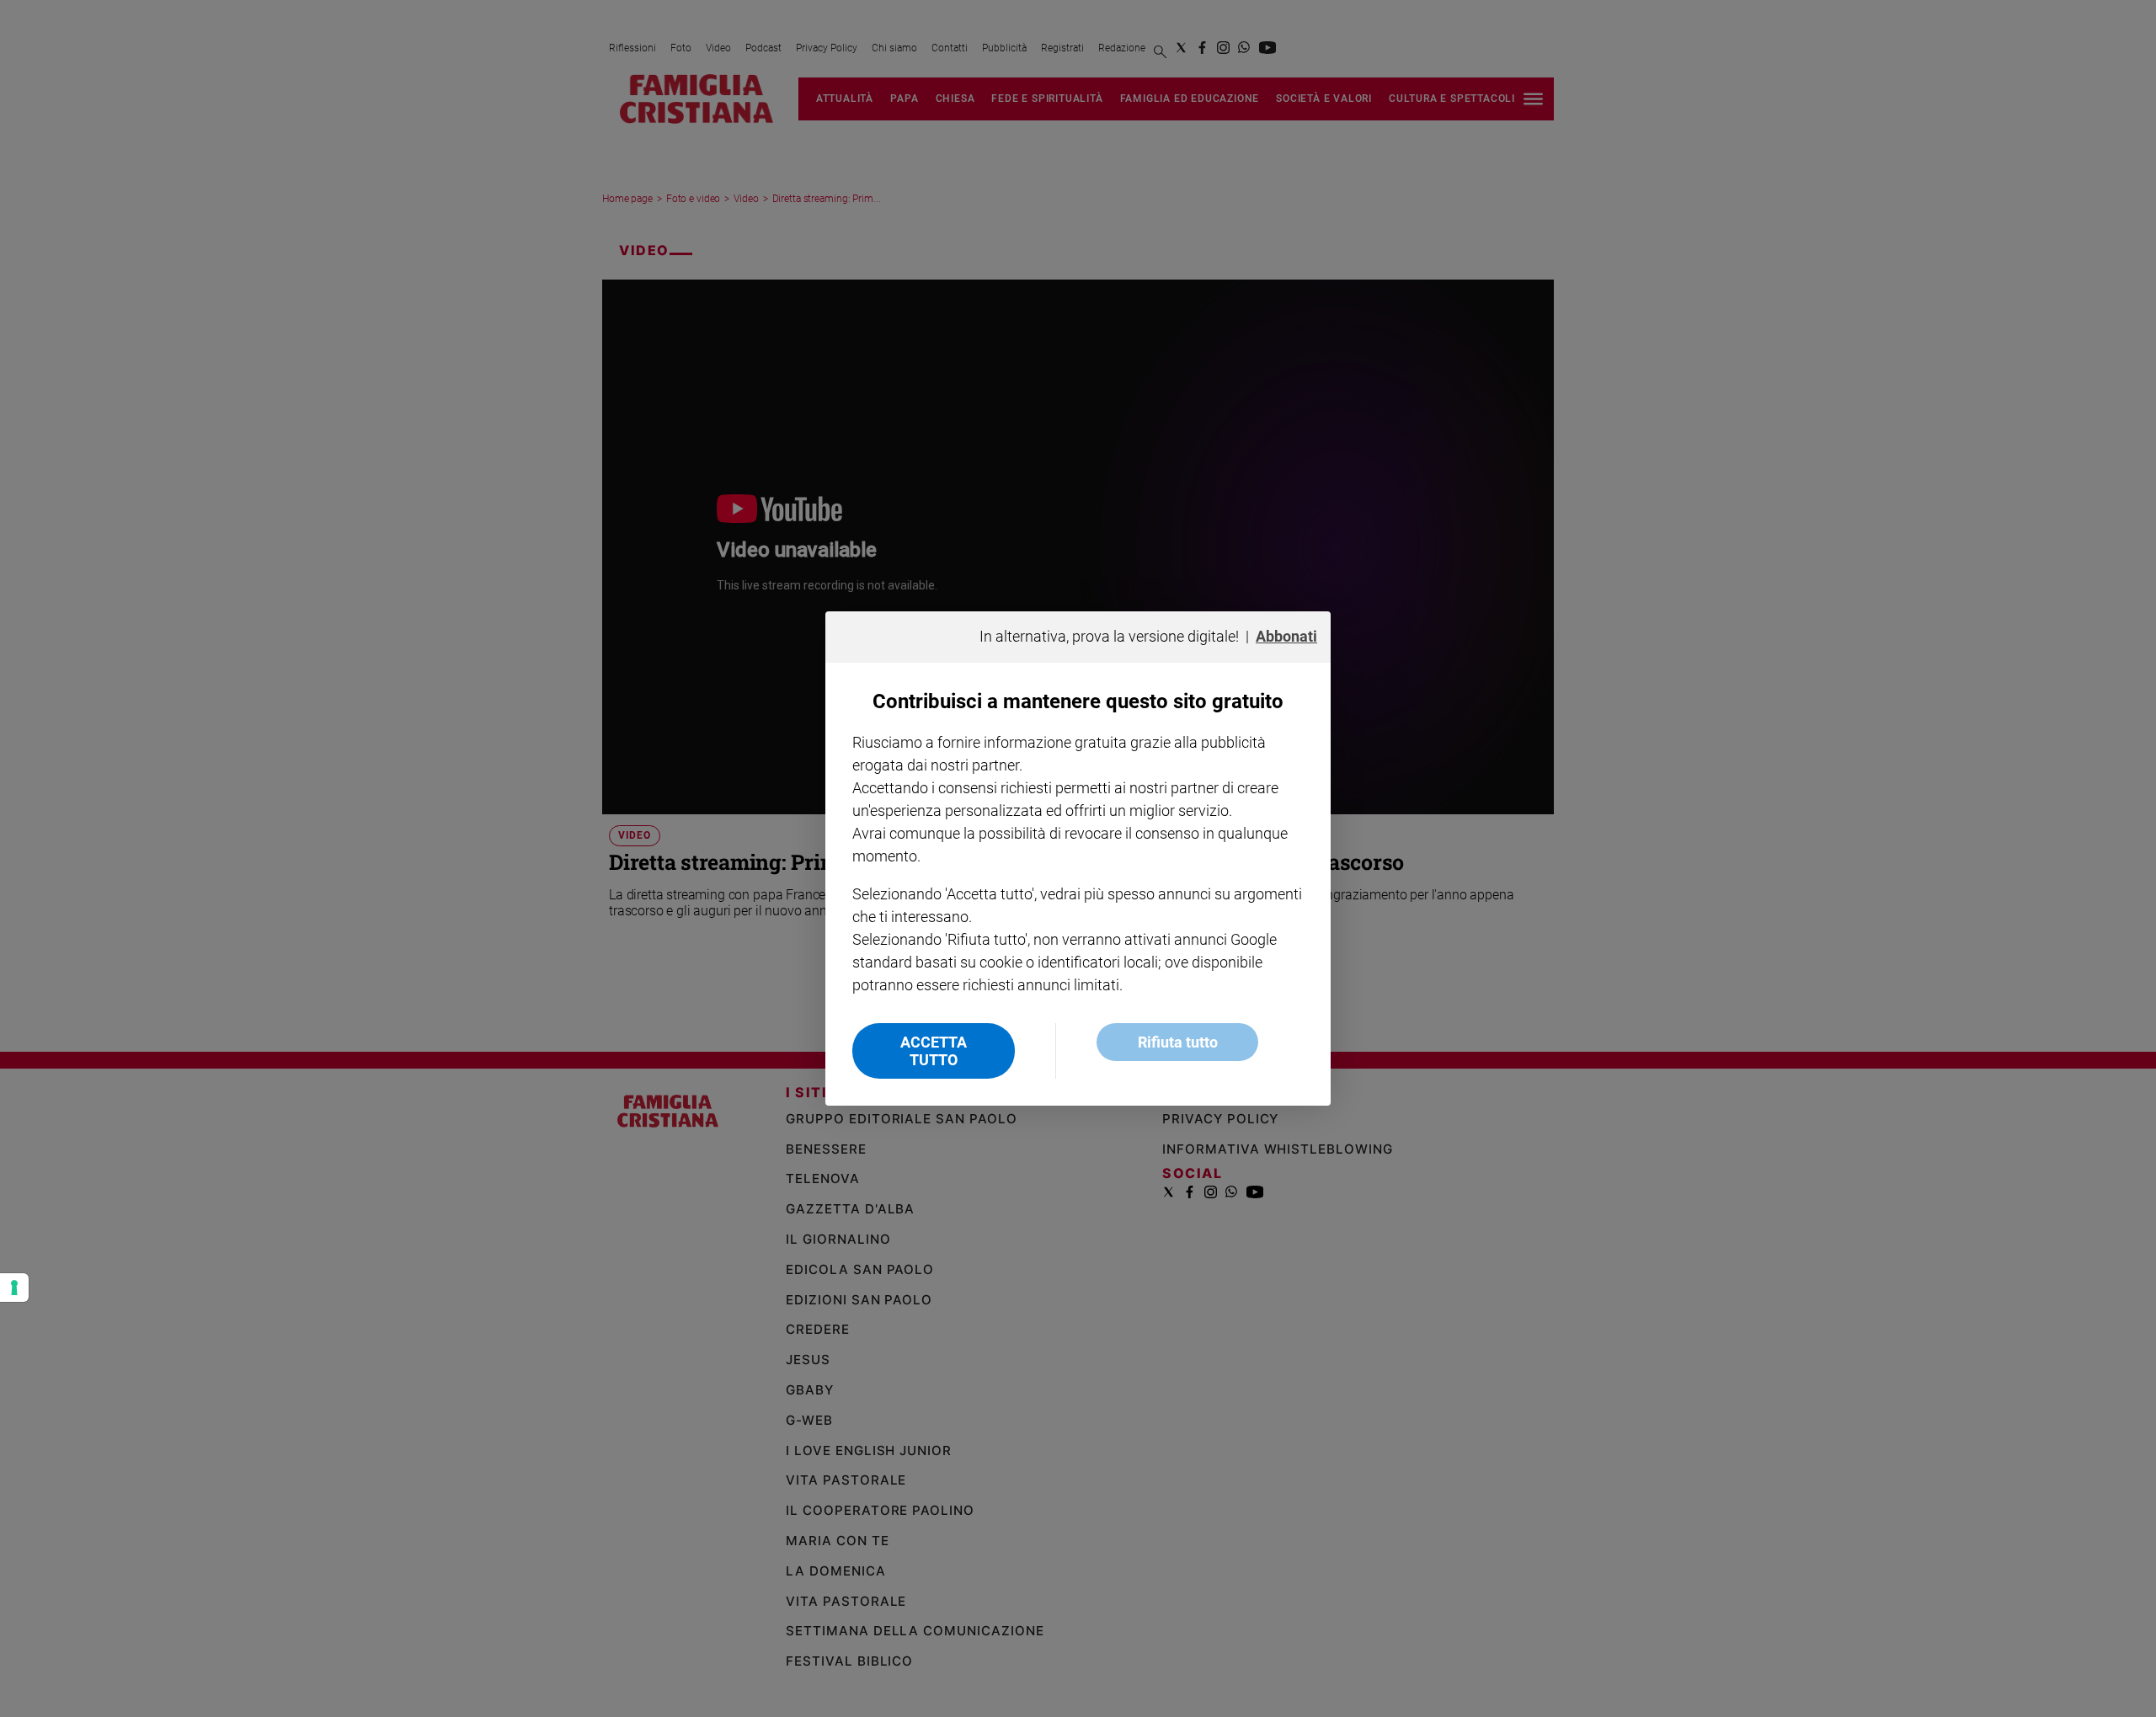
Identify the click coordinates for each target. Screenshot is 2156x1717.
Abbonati (1286, 636)
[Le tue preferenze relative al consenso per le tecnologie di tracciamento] (14, 1288)
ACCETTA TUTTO (934, 1051)
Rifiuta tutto (1178, 1042)
